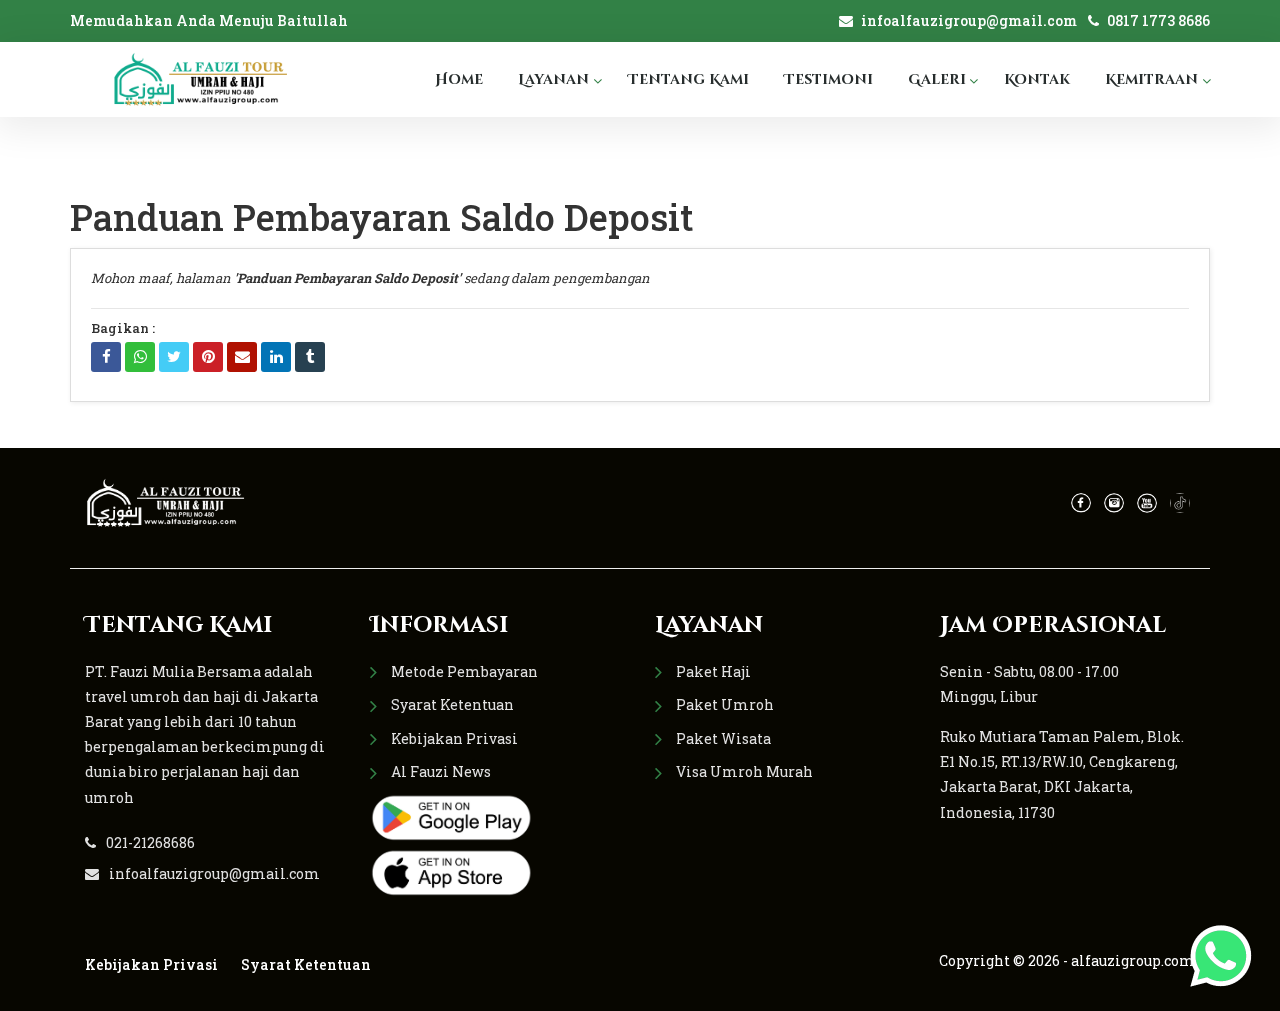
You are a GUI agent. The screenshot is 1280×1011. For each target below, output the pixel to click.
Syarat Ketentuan (452, 704)
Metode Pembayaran (464, 671)
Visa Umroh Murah (744, 771)
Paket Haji (713, 671)
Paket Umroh (725, 704)
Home (459, 79)
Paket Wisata (723, 738)
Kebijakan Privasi (454, 738)
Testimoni (828, 79)
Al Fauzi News (441, 771)
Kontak (1037, 79)
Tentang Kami (688, 79)
